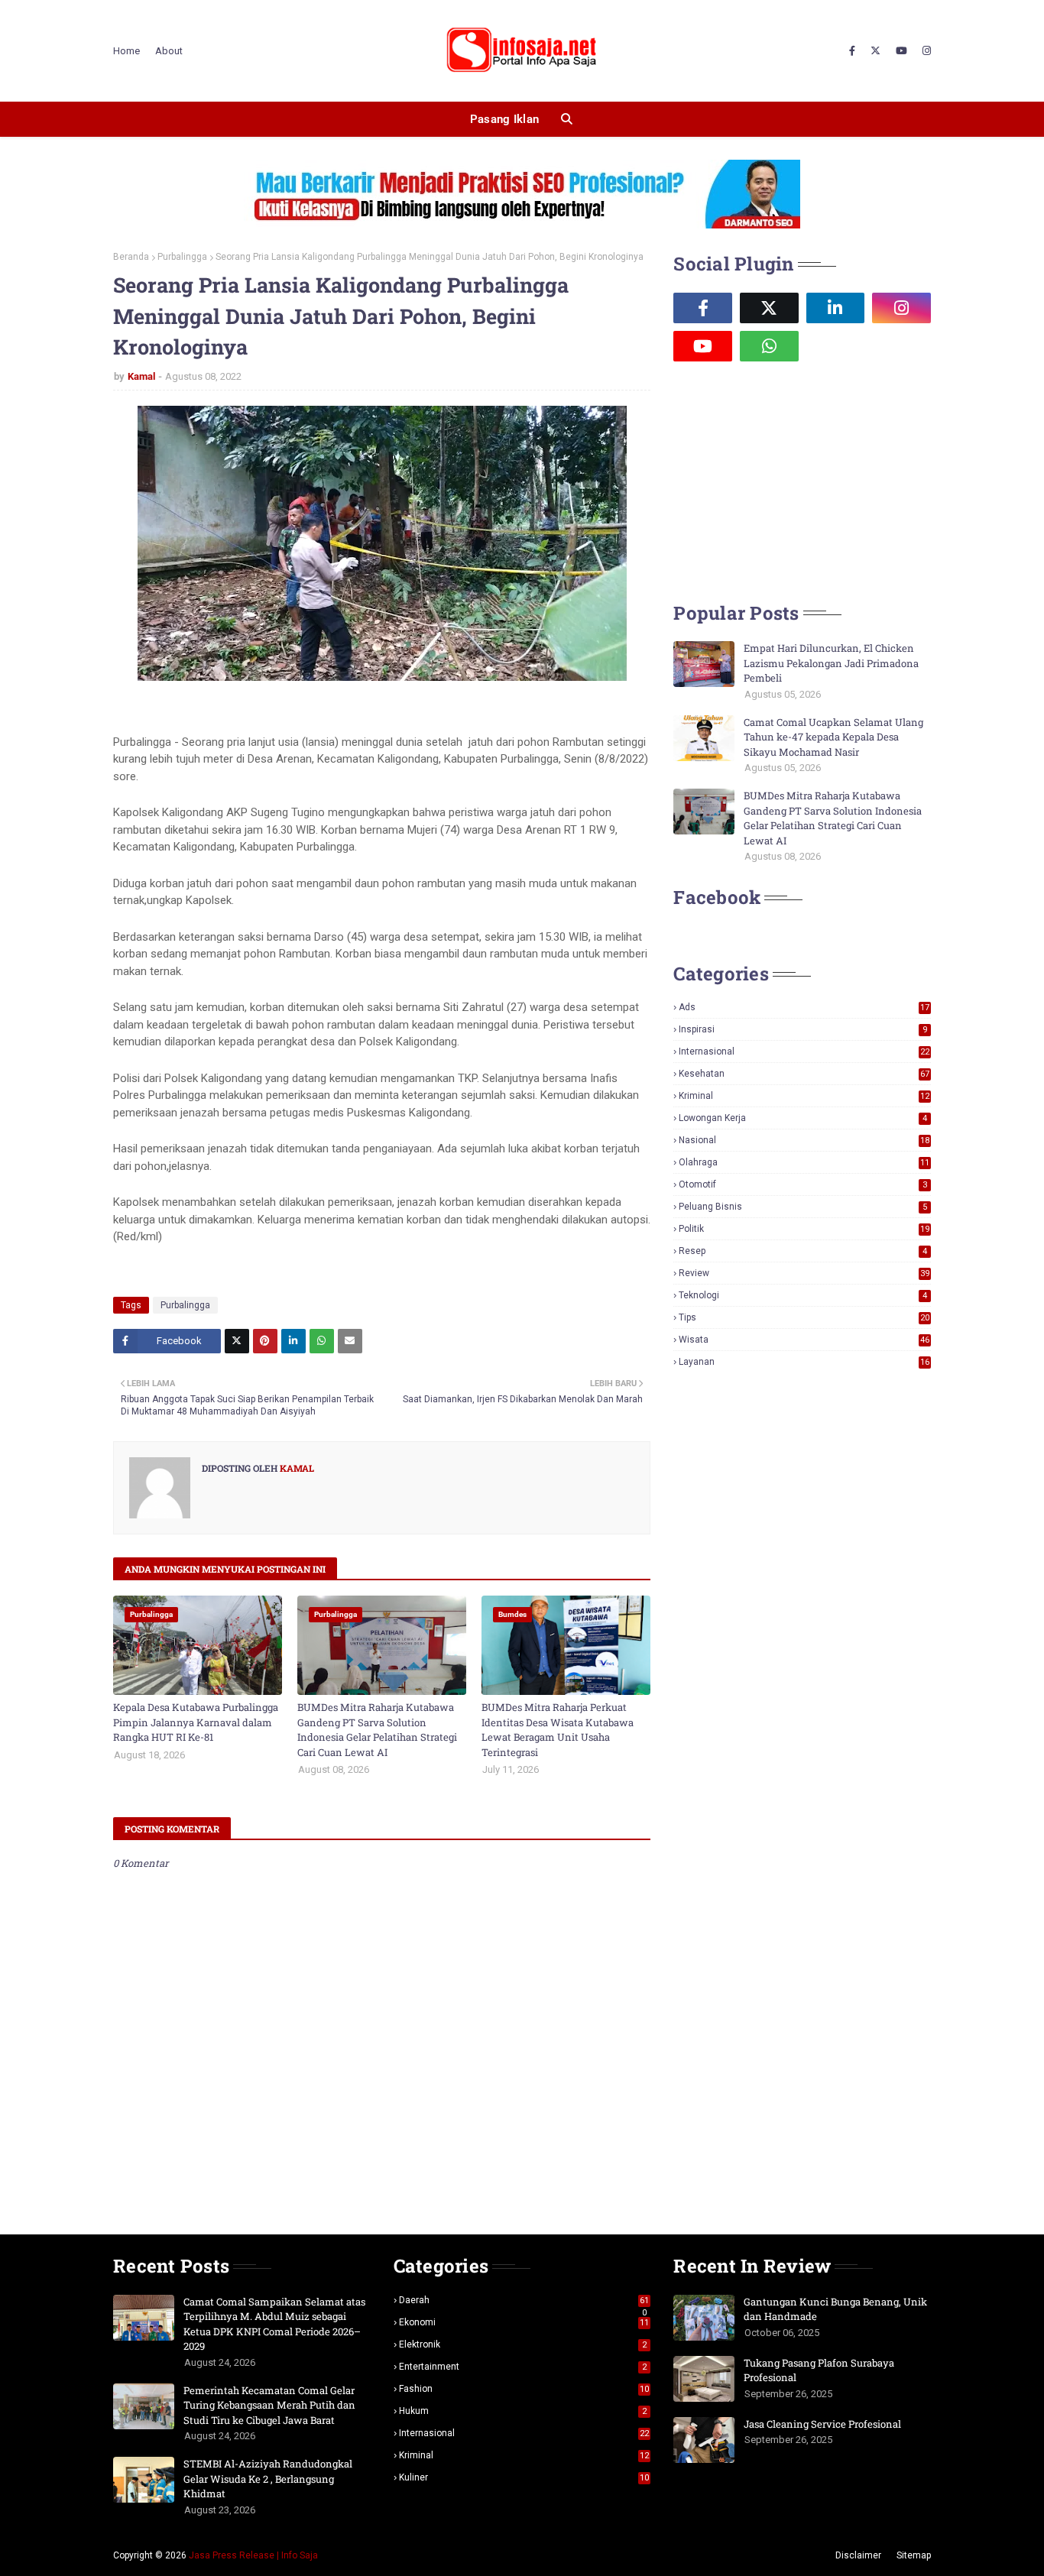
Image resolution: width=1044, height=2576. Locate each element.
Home (126, 51)
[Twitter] (237, 1341)
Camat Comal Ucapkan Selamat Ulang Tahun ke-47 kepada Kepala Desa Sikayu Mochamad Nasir (833, 737)
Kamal (141, 376)
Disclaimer (858, 2555)
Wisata (804, 1340)
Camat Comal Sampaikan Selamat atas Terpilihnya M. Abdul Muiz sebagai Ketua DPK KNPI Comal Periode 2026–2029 (274, 2324)
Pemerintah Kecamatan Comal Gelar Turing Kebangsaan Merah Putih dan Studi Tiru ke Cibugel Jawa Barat (269, 2405)
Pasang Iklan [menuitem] (505, 119)
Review (804, 1273)
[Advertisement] (788, 480)
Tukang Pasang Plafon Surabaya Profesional (819, 2370)
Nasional (804, 1140)
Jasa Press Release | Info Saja (253, 2555)
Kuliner (524, 2477)
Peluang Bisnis (803, 1207)
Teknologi (803, 1295)
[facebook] (852, 51)
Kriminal (804, 1096)
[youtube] (901, 51)
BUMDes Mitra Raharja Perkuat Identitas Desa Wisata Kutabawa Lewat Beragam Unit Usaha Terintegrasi (558, 1730)
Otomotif (803, 1184)
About (169, 51)
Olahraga (804, 1162)
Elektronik (523, 2344)
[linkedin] (836, 308)
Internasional (804, 1051)
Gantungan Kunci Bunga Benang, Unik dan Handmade (835, 2309)
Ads (804, 1007)
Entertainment (523, 2367)
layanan (804, 1362)
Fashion (524, 2389)
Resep (803, 1251)
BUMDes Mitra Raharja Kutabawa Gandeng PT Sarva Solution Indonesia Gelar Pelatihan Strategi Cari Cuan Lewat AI (377, 1730)
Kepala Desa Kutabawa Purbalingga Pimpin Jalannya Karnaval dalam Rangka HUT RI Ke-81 (196, 1722)
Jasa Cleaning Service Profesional (822, 2424)
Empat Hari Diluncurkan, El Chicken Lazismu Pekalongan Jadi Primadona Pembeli (831, 663)
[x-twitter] (875, 51)
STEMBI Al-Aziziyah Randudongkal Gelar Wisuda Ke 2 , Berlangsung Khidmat (268, 2479)
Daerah (524, 2300)
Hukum (523, 2411)
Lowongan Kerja (803, 1118)
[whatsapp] (769, 346)
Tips (804, 1317)
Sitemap (914, 2555)
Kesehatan (804, 1074)
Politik (804, 1229)
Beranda (131, 257)
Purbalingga (182, 257)
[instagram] (925, 51)
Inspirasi (803, 1029)
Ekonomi (524, 2322)
